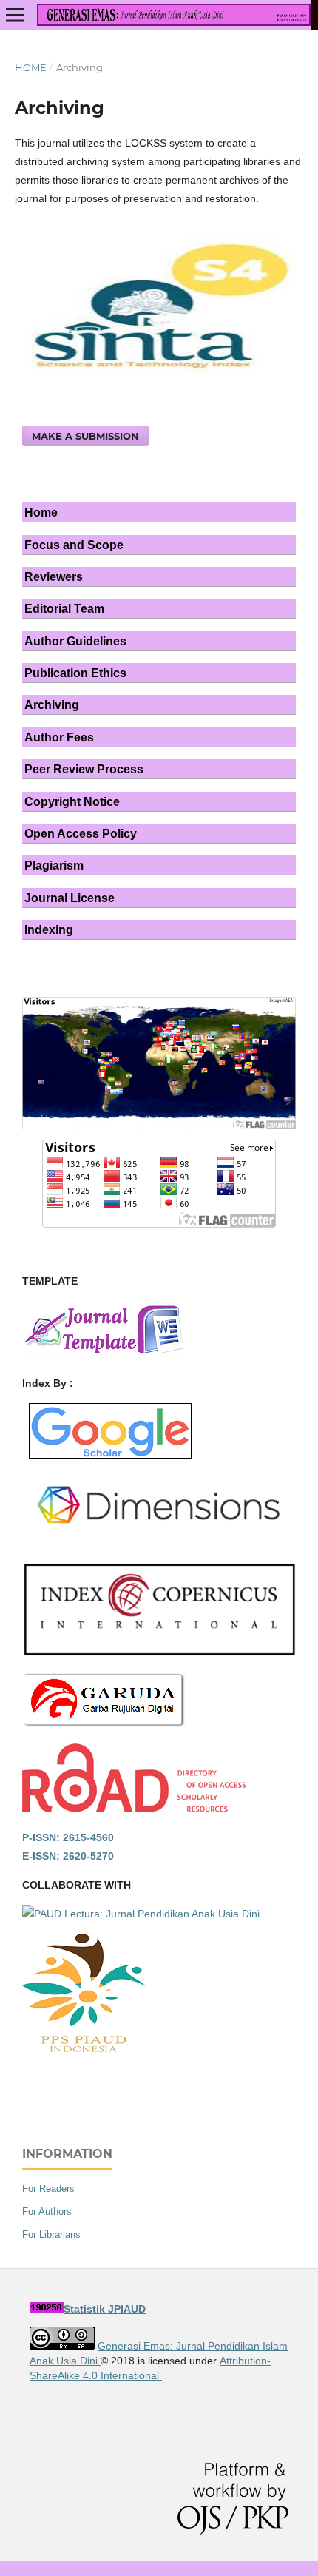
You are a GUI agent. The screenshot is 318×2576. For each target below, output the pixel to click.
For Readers (48, 2189)
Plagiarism (54, 865)
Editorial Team (64, 608)
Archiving (52, 704)
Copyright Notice (72, 801)
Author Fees (59, 737)
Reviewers (54, 576)
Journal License (70, 898)
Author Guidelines (75, 641)
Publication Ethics (75, 673)
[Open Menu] (15, 15)
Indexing (49, 929)
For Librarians (51, 2234)
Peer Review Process (84, 769)
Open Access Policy (81, 833)
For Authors (47, 2212)
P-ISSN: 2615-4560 (68, 1837)
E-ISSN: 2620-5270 (68, 1856)
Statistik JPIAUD (105, 2309)
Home (31, 67)
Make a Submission (85, 436)
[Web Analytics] (47, 2309)
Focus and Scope (74, 545)
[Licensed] (62, 2346)
